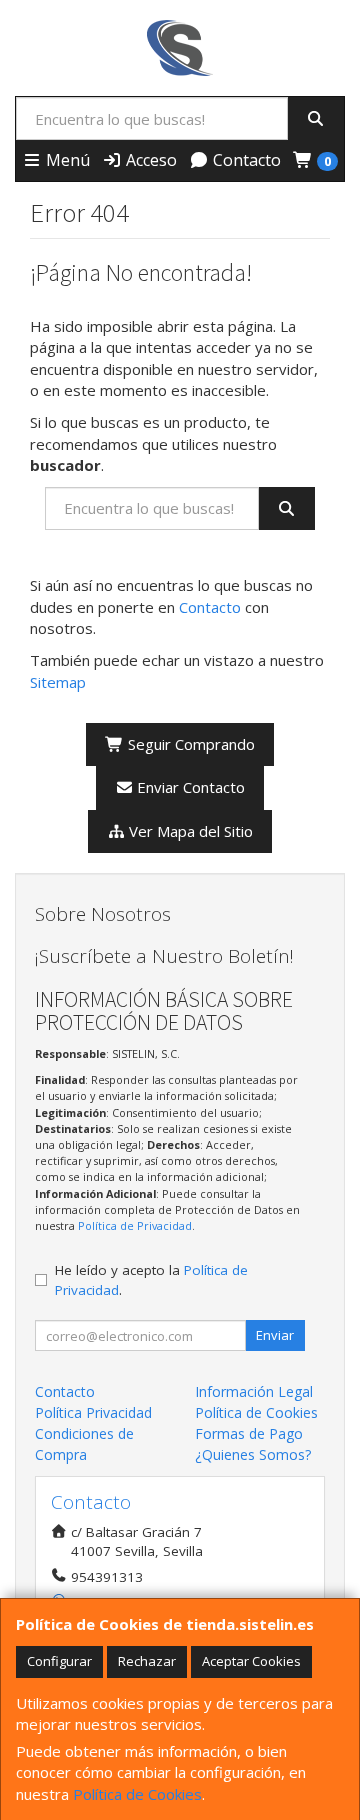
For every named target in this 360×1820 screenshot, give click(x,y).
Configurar (59, 1661)
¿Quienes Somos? (253, 1454)
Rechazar (147, 1661)
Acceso (149, 160)
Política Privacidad (93, 1412)
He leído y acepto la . (151, 1280)
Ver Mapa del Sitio (189, 831)
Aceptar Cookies (251, 1661)
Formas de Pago (249, 1433)
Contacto (245, 160)
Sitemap (58, 682)
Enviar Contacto (189, 787)
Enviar (275, 1335)
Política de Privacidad (135, 1225)
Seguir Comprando (189, 744)
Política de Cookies (137, 1794)
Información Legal (254, 1391)
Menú (66, 160)
